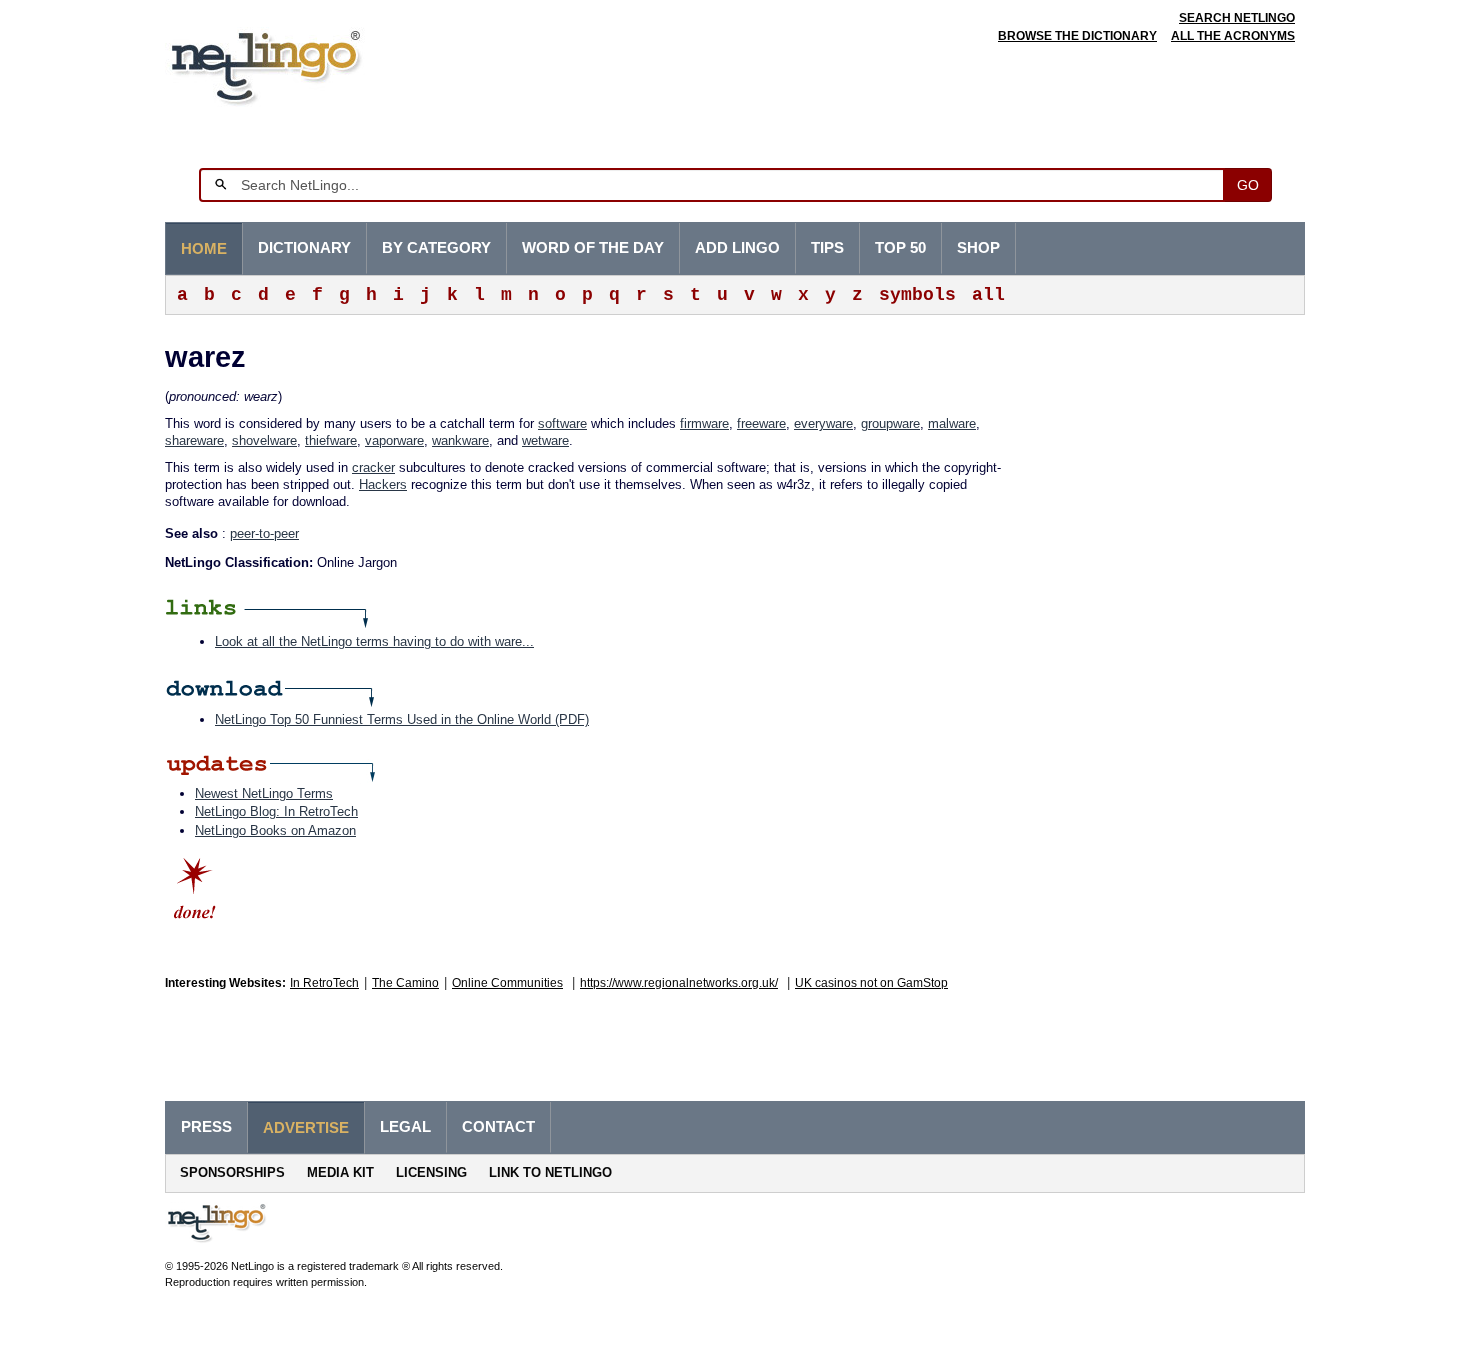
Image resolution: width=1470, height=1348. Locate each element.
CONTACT (498, 1127)
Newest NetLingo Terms (264, 793)
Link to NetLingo (550, 1172)
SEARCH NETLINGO (1237, 18)
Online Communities (507, 983)
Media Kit (340, 1172)
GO (1248, 185)
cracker (373, 467)
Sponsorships (232, 1172)
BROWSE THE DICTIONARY (1077, 36)
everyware (823, 423)
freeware (761, 423)
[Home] (296, 64)
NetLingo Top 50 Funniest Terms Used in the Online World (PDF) (402, 719)
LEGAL (405, 1127)
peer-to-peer (264, 533)
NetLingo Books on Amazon (275, 830)
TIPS (827, 248)
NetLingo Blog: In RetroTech (276, 811)
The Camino (405, 983)
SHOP (978, 248)
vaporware (394, 440)
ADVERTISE (306, 1128)
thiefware (331, 440)
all (988, 295)
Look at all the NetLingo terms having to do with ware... (374, 641)
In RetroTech (324, 983)
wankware (460, 440)
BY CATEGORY (436, 248)
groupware (890, 423)
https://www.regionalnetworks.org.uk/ (679, 983)
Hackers (383, 484)
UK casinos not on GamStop (871, 983)
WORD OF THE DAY (593, 248)
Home (204, 249)
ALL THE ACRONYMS (1233, 36)
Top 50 (900, 248)
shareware (194, 440)
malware (952, 423)
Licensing (431, 1172)
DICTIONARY (304, 248)
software (562, 423)
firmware (704, 423)
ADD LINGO (737, 248)
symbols (917, 295)
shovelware (264, 440)
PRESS (206, 1127)
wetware (545, 440)
